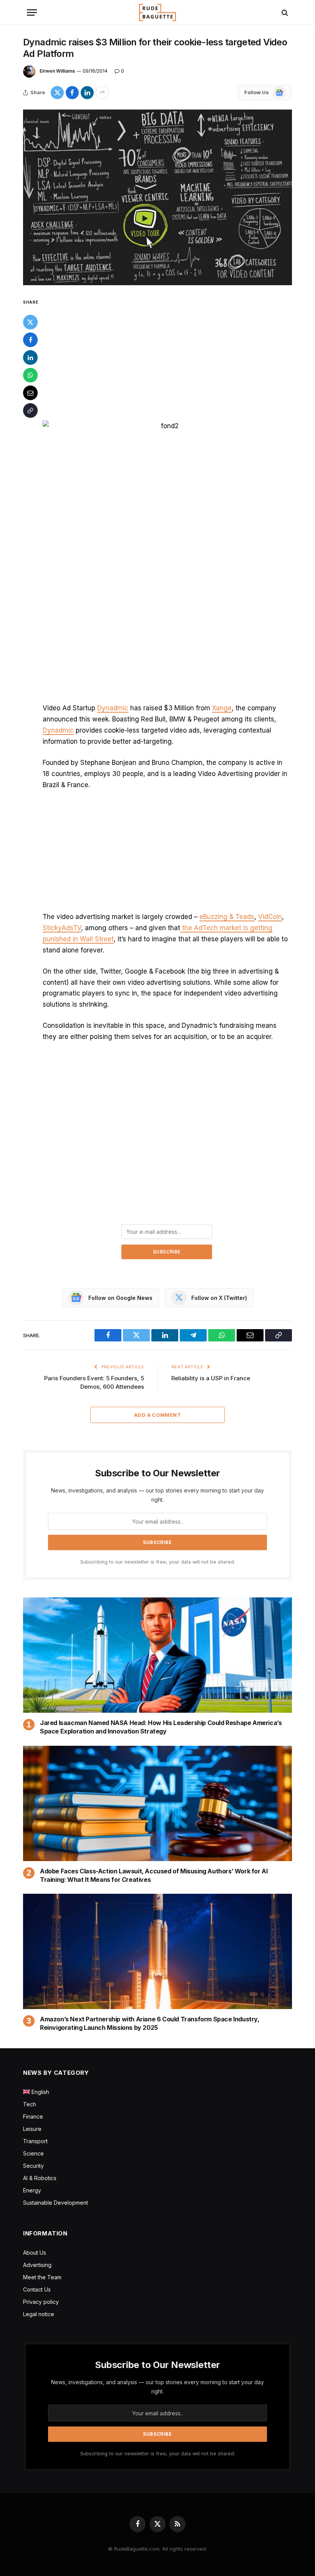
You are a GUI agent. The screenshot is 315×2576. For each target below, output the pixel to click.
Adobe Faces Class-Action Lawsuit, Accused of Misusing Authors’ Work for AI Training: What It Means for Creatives (154, 1875)
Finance (33, 2116)
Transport (35, 2141)
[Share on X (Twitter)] (57, 93)
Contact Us (37, 2289)
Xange (222, 708)
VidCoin (270, 917)
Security (33, 2166)
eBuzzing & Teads (227, 917)
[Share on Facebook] (72, 93)
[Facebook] (30, 340)
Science (33, 2153)
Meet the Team (42, 2277)
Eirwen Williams (57, 71)
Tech (30, 2104)
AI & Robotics (40, 2178)
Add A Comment (157, 1415)
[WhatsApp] (30, 375)
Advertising (37, 2265)
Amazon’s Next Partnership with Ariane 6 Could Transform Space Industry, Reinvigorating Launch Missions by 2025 (150, 2023)
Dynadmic (113, 708)
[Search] (284, 12)
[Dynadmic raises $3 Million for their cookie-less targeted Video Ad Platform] (157, 197)
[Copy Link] (30, 410)
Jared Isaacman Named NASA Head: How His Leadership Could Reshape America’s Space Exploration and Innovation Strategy (161, 1727)
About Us (35, 2253)
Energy (32, 2190)
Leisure (32, 2129)
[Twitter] (30, 322)
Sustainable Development (56, 2203)
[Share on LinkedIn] (87, 93)
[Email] (30, 393)
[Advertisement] (167, 354)
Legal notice (39, 2314)
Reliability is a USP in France (211, 1378)
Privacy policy (41, 2302)
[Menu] (32, 12)
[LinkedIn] (30, 357)
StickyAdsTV (62, 928)
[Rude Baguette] (157, 12)
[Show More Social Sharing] (102, 93)
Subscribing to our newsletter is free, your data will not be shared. (158, 1562)
